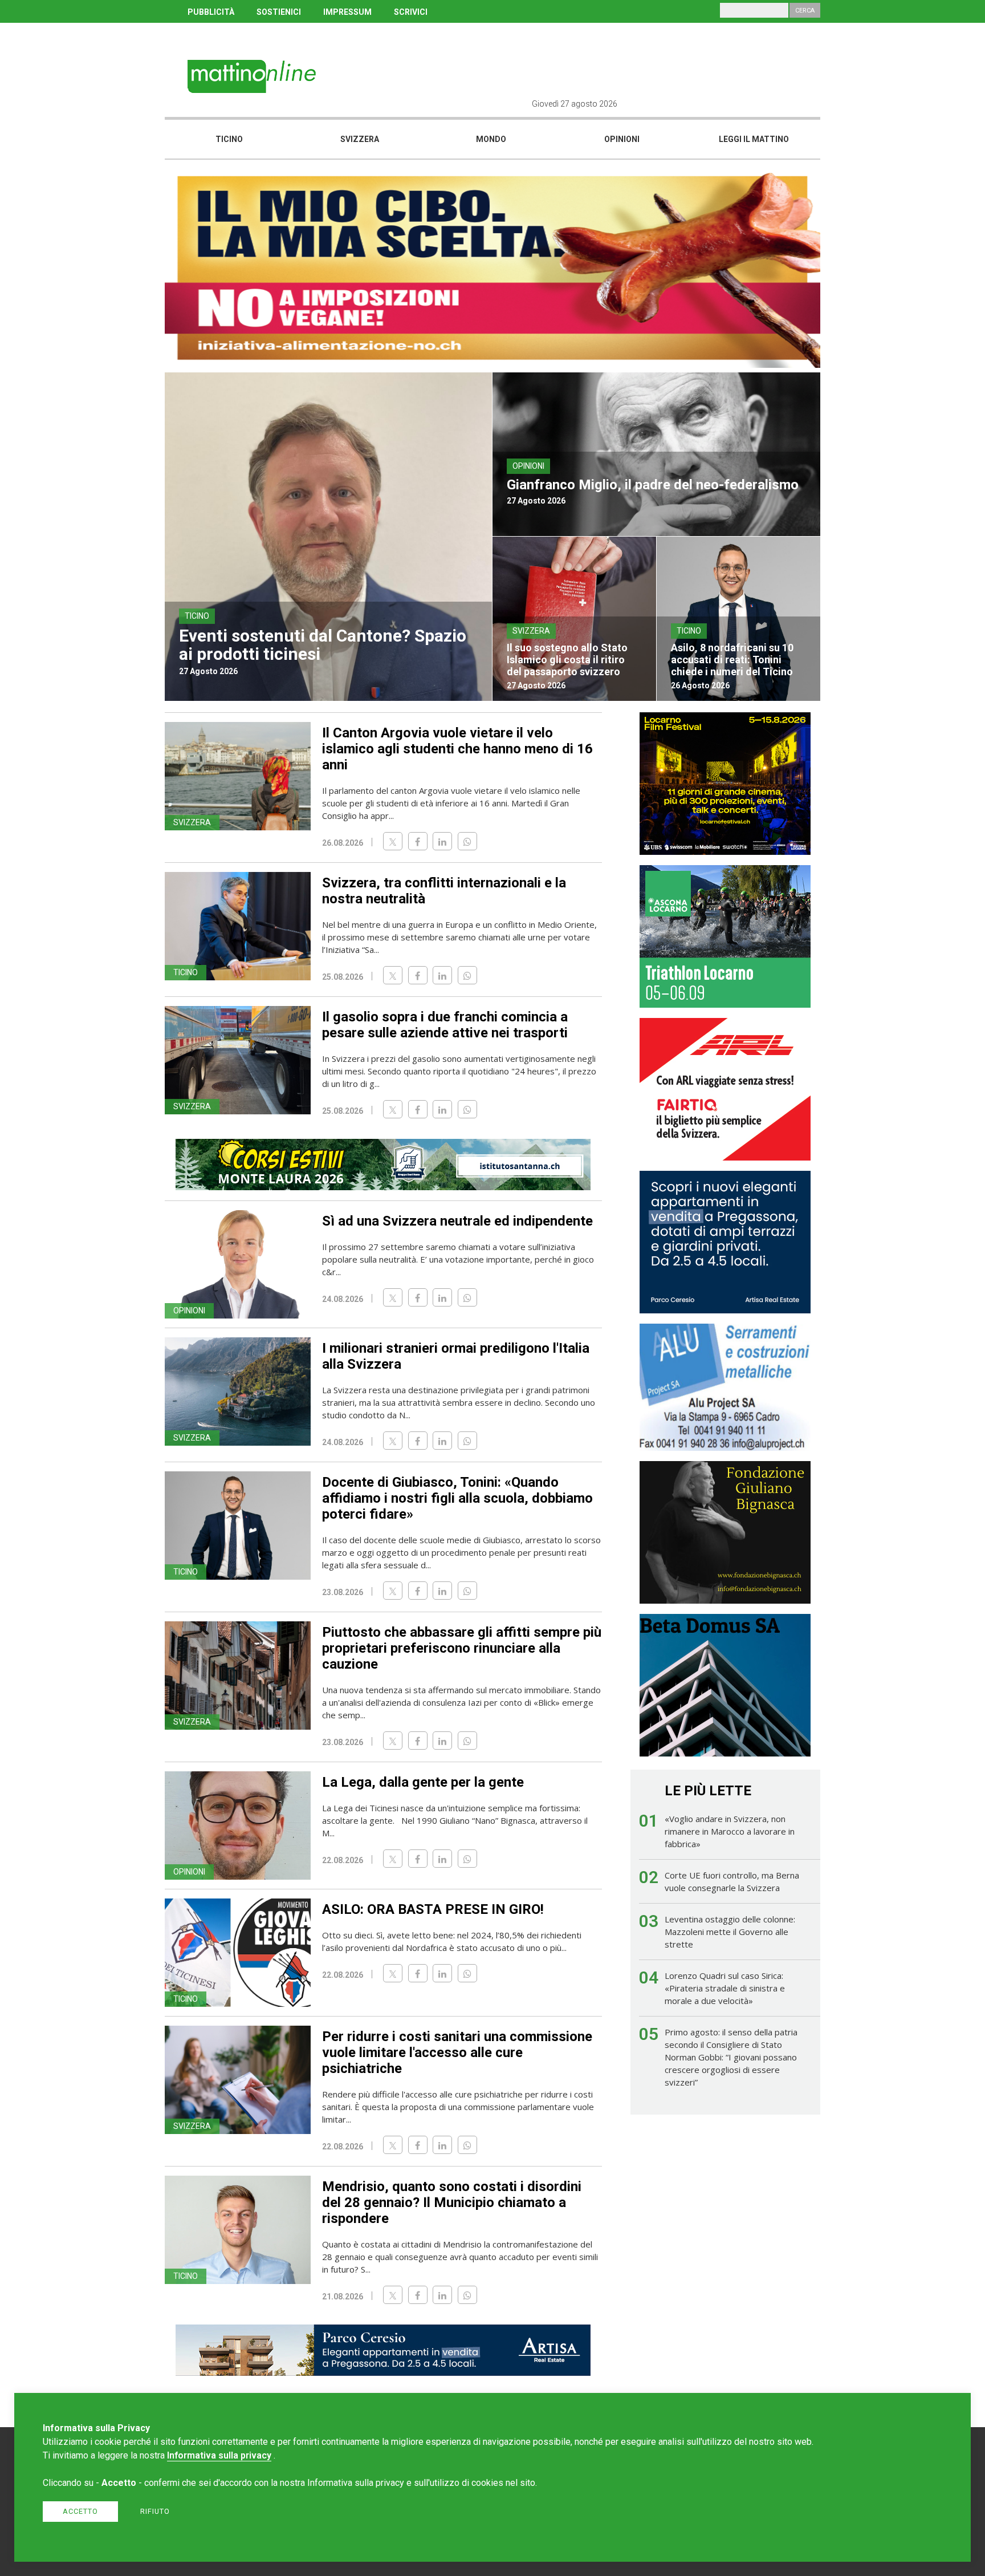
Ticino (229, 139)
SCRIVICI (411, 12)
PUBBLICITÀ (211, 12)
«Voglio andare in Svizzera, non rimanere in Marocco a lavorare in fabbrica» (730, 1831)
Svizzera (360, 139)
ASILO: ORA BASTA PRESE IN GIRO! (433, 1909)
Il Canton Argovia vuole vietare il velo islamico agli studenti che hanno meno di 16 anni (457, 749)
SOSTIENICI (279, 12)
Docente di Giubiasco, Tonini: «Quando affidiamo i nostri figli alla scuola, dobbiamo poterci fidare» (457, 1498)
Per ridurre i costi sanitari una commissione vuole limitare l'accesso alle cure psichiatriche (457, 2052)
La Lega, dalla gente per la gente (423, 1782)
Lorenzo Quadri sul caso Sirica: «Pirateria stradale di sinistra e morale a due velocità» (725, 1988)
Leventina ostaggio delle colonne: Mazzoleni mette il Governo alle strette (730, 1932)
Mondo (491, 139)
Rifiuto (155, 2511)
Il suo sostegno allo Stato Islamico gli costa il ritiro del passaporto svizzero (567, 660)
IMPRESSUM (347, 12)
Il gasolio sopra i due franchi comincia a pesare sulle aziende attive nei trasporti (445, 1025)
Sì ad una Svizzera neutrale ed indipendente (457, 1221)
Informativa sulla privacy (219, 2455)
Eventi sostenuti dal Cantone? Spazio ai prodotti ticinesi (323, 645)
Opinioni (622, 139)
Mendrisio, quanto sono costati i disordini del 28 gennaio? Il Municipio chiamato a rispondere (452, 2202)
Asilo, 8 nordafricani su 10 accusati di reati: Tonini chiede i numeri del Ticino (732, 660)
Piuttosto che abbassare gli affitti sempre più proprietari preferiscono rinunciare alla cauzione (462, 1648)
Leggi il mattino (754, 139)
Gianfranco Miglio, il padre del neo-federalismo (653, 485)
